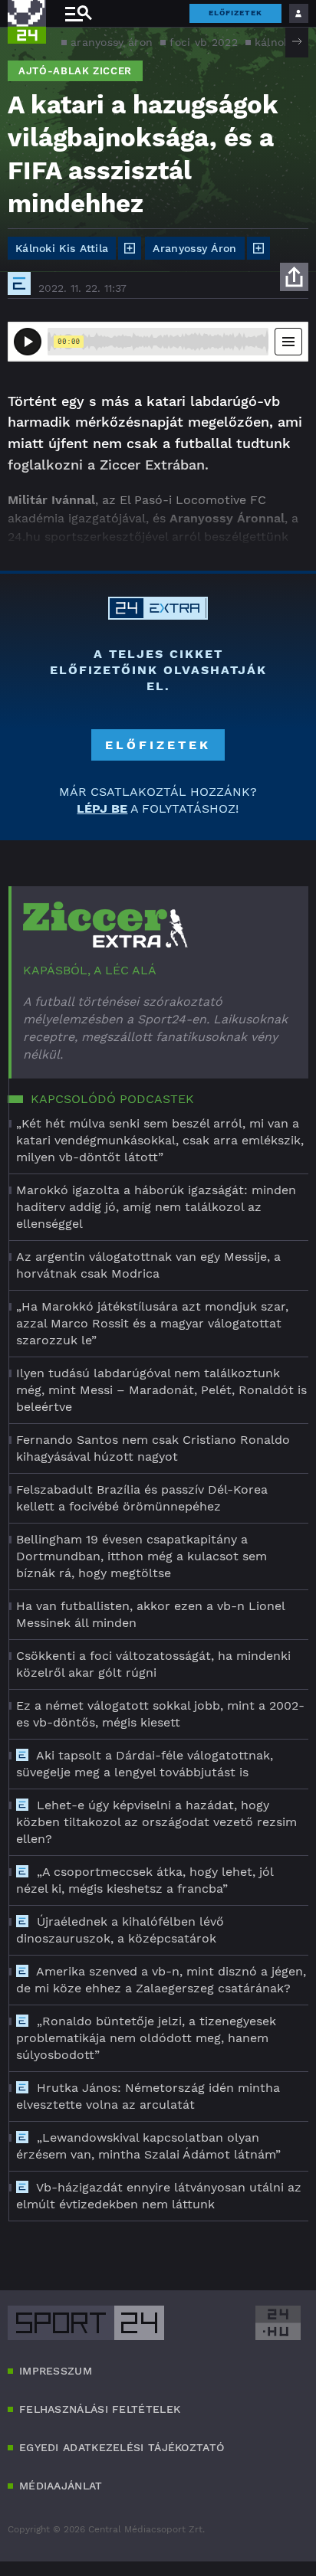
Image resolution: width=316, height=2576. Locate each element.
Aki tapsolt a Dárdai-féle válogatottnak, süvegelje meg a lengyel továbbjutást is (145, 1764)
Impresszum (56, 2371)
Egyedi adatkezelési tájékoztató (122, 2447)
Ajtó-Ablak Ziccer (75, 71)
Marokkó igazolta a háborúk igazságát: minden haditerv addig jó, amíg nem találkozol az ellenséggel (156, 1207)
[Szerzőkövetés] (130, 248)
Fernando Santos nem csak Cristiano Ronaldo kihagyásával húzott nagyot (153, 1448)
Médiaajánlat (61, 2486)
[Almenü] (78, 13)
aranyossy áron (112, 42)
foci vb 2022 (204, 42)
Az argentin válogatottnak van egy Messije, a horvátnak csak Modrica (148, 1265)
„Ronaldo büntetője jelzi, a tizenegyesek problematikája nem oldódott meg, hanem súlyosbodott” (146, 2038)
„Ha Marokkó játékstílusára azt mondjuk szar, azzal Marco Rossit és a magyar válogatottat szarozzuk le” (152, 1323)
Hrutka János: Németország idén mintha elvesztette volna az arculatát (148, 2096)
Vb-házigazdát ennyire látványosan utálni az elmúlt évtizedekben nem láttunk (159, 2196)
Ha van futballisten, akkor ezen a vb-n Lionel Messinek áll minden (150, 1614)
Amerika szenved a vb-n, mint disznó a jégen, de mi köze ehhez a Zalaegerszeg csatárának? (161, 1980)
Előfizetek (235, 13)
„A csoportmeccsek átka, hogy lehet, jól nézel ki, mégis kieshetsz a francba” (145, 1880)
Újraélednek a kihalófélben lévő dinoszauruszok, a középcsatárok (120, 1930)
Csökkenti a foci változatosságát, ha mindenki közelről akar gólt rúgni (153, 1664)
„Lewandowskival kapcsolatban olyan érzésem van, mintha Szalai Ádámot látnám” (148, 2146)
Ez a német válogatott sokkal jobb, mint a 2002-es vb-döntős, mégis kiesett (160, 1714)
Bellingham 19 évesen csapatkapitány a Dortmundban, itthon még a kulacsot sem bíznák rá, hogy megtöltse (142, 1556)
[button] (297, 41)
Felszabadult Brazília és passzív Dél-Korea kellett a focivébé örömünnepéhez (142, 1498)
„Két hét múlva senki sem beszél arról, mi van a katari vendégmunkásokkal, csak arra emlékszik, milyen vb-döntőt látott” (160, 1140)
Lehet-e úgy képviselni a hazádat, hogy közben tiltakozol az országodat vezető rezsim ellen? (156, 1822)
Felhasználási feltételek (100, 2409)
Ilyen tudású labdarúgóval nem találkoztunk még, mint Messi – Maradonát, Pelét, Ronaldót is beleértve (161, 1390)
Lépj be (102, 808)
